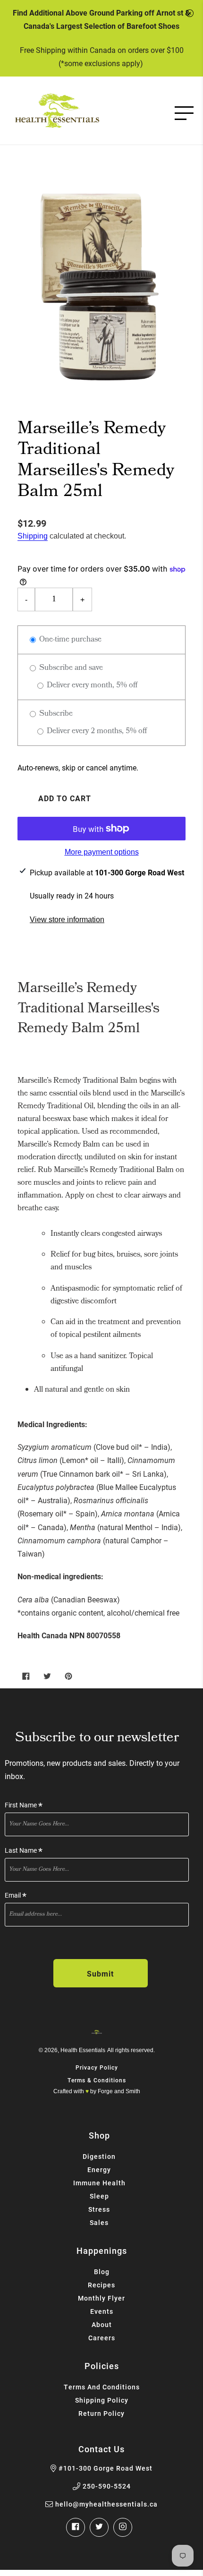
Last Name (24, 1851)
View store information (67, 920)
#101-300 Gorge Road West (106, 2468)
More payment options (102, 852)
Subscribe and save (70, 668)
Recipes (101, 2285)
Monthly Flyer (101, 2298)
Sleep (99, 2196)
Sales (99, 2222)
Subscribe (55, 714)
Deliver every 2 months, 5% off (96, 732)
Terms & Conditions (97, 2080)
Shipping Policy (102, 2400)
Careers (102, 2338)
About (102, 2324)
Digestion (99, 2156)
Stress (99, 2209)
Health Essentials (83, 2050)
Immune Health (99, 2183)
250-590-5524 (107, 2486)
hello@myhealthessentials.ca (106, 2504)
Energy (99, 2169)
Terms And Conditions (102, 2387)
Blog (102, 2272)
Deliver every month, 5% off (91, 686)
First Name (24, 1805)
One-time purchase (69, 640)
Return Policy (101, 2413)
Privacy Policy (97, 2067)
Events (102, 2311)
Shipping (33, 536)
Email (16, 1896)
